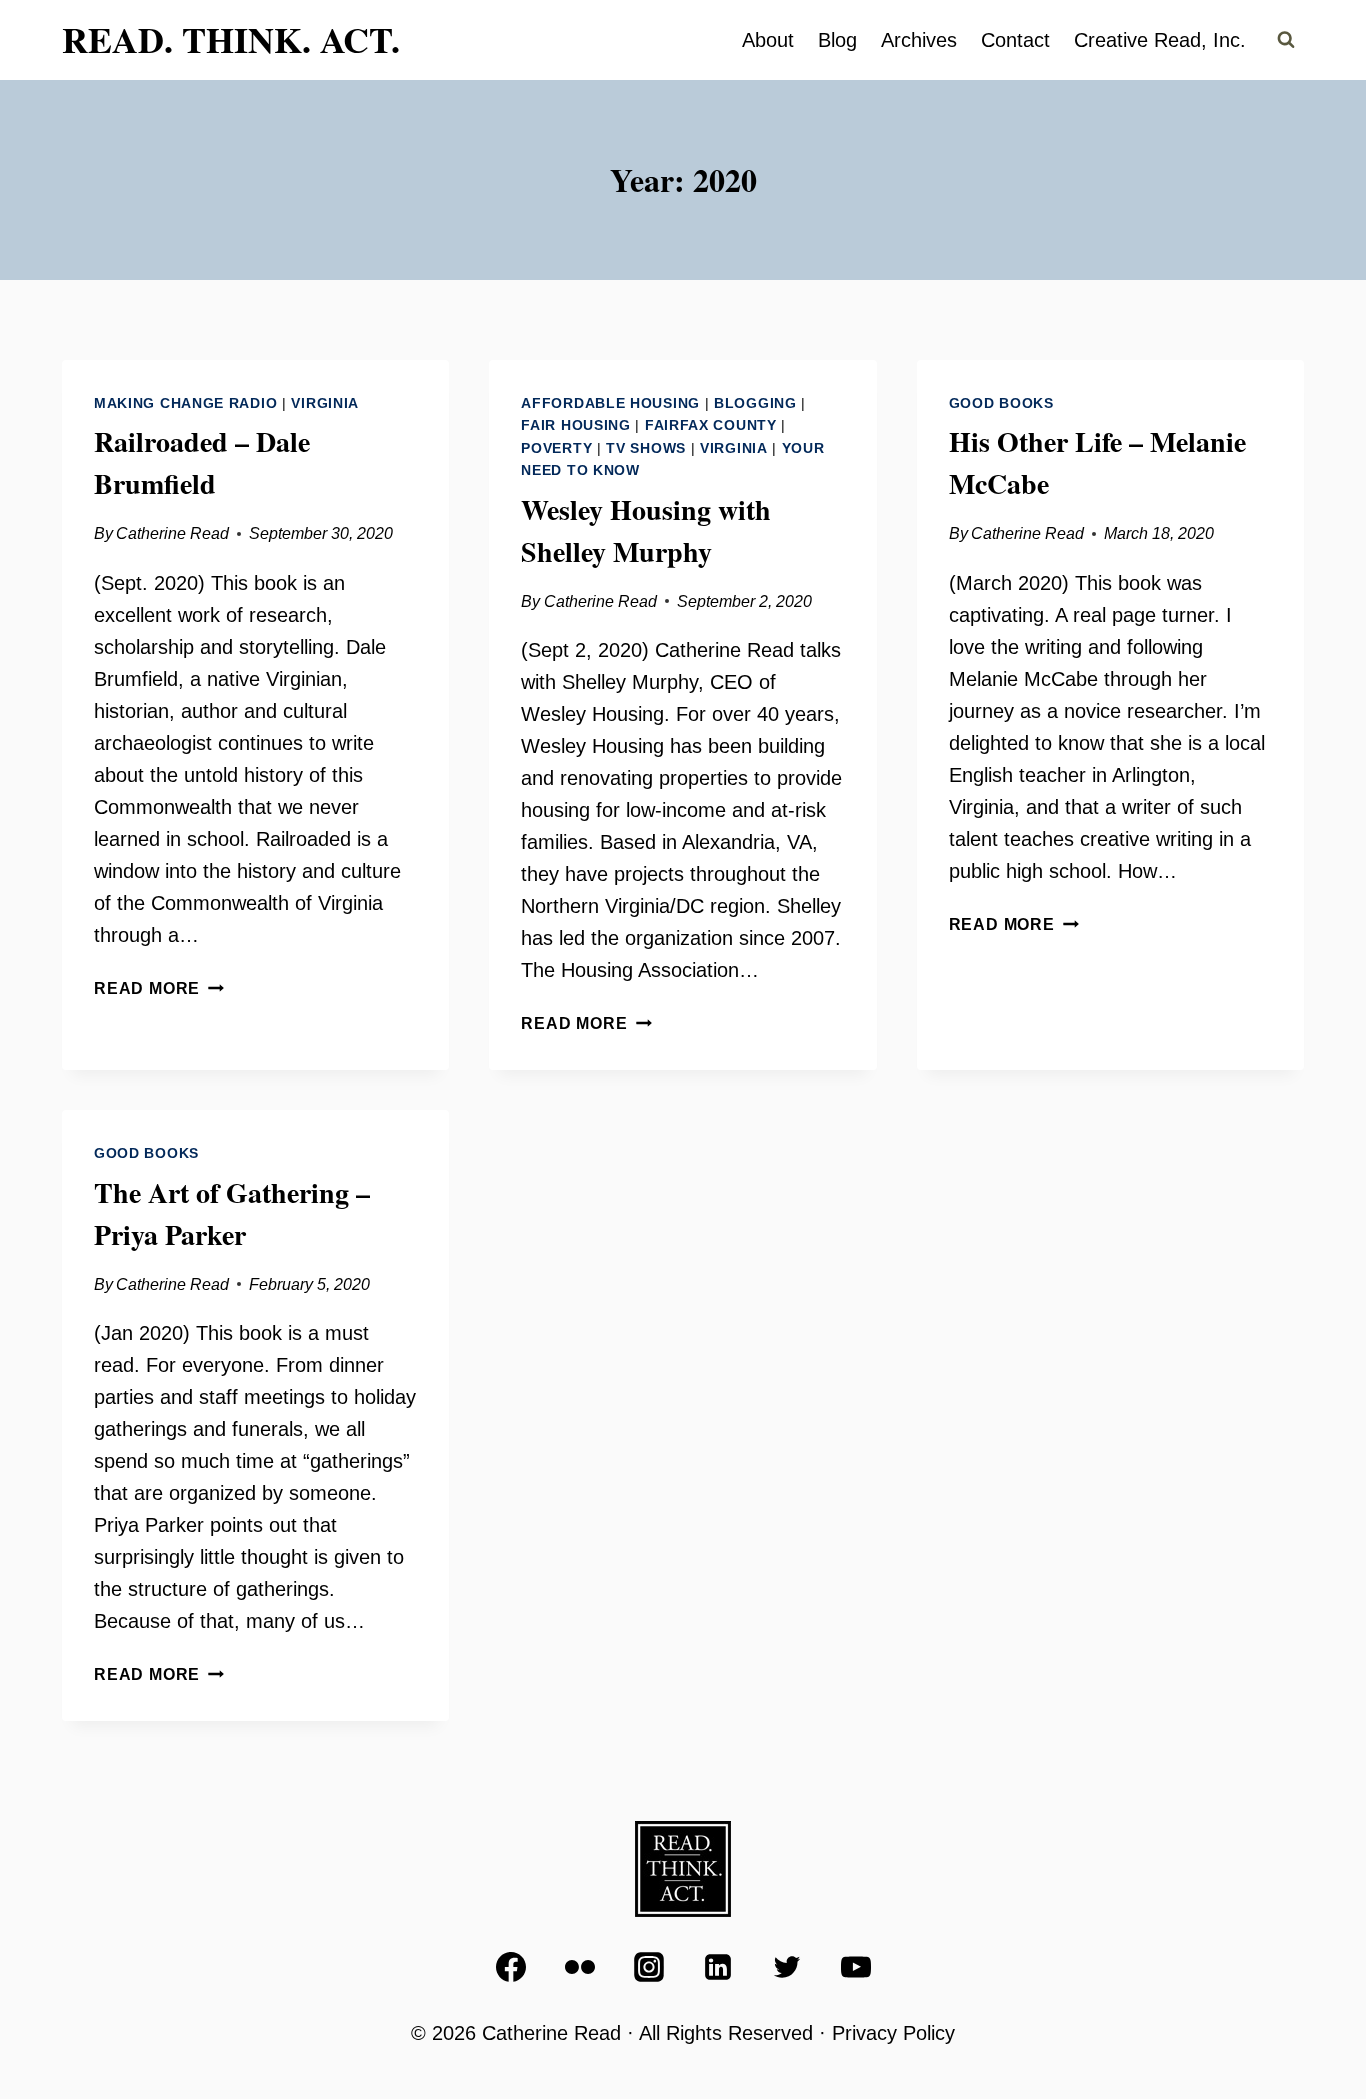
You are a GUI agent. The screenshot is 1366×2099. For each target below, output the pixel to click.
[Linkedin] (718, 1967)
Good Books (1001, 403)
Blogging (755, 403)
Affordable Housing (610, 403)
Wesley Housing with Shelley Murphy (646, 530)
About (768, 40)
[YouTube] (856, 1967)
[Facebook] (511, 1967)
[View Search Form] (1286, 40)
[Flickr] (580, 1967)
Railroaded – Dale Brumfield (202, 462)
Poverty (556, 448)
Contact (1015, 40)
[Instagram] (649, 1967)
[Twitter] (787, 1967)
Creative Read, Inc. (1160, 40)
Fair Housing (575, 425)
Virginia (325, 403)
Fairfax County (711, 425)
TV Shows (646, 448)
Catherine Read (172, 533)
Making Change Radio (185, 403)
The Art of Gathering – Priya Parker (232, 1213)
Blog (837, 40)
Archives (919, 40)
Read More (159, 988)
